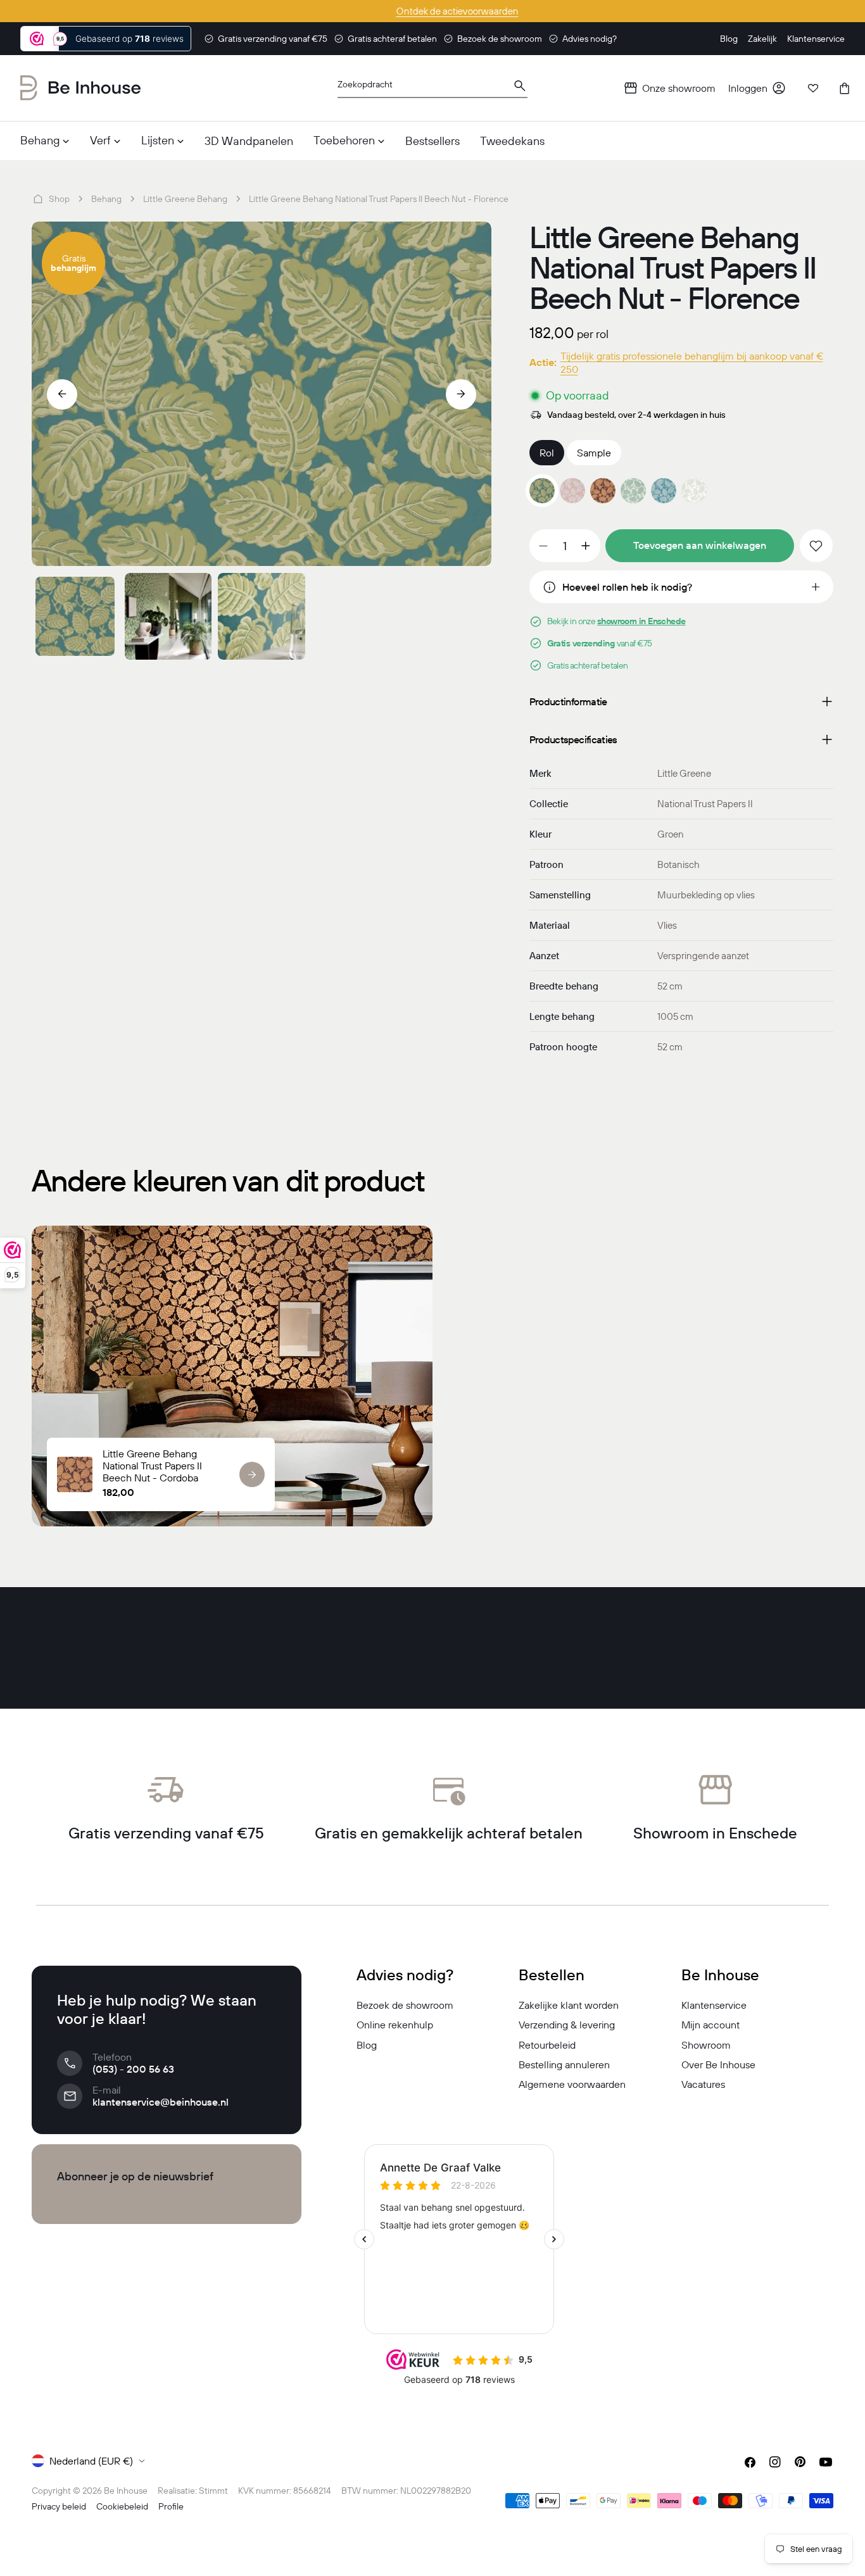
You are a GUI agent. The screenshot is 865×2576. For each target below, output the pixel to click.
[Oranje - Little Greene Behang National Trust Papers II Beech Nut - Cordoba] (603, 491)
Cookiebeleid (122, 2506)
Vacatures (703, 2084)
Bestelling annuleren (564, 2064)
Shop (59, 199)
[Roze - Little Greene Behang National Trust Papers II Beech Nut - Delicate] (572, 491)
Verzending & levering (567, 2025)
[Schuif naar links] (62, 394)
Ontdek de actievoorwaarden (433, 11)
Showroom (706, 2045)
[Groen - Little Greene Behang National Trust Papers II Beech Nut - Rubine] (633, 491)
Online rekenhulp (395, 2025)
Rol (547, 453)
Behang (106, 199)
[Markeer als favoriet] (816, 546)
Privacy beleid (59, 2506)
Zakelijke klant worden (569, 2005)
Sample (594, 453)
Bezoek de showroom (405, 2005)
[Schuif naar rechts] (461, 394)
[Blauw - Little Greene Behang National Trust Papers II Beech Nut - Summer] (664, 491)
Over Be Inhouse (718, 2064)
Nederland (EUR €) (91, 2461)
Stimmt (213, 2491)
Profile (171, 2506)
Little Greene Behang (185, 199)
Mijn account (710, 2025)
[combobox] (432, 88)
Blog (367, 2045)
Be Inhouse (126, 2491)
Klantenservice (714, 2005)
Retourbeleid (547, 2045)
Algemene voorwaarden (572, 2084)
